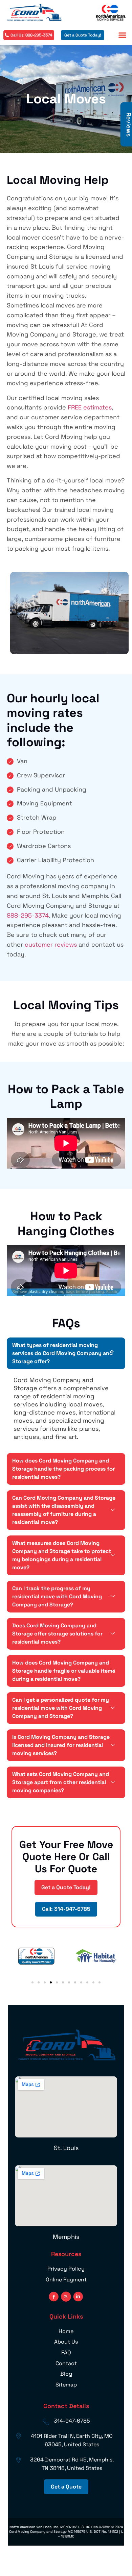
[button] (123, 35)
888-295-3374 (28, 915)
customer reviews (51, 944)
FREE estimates (90, 407)
